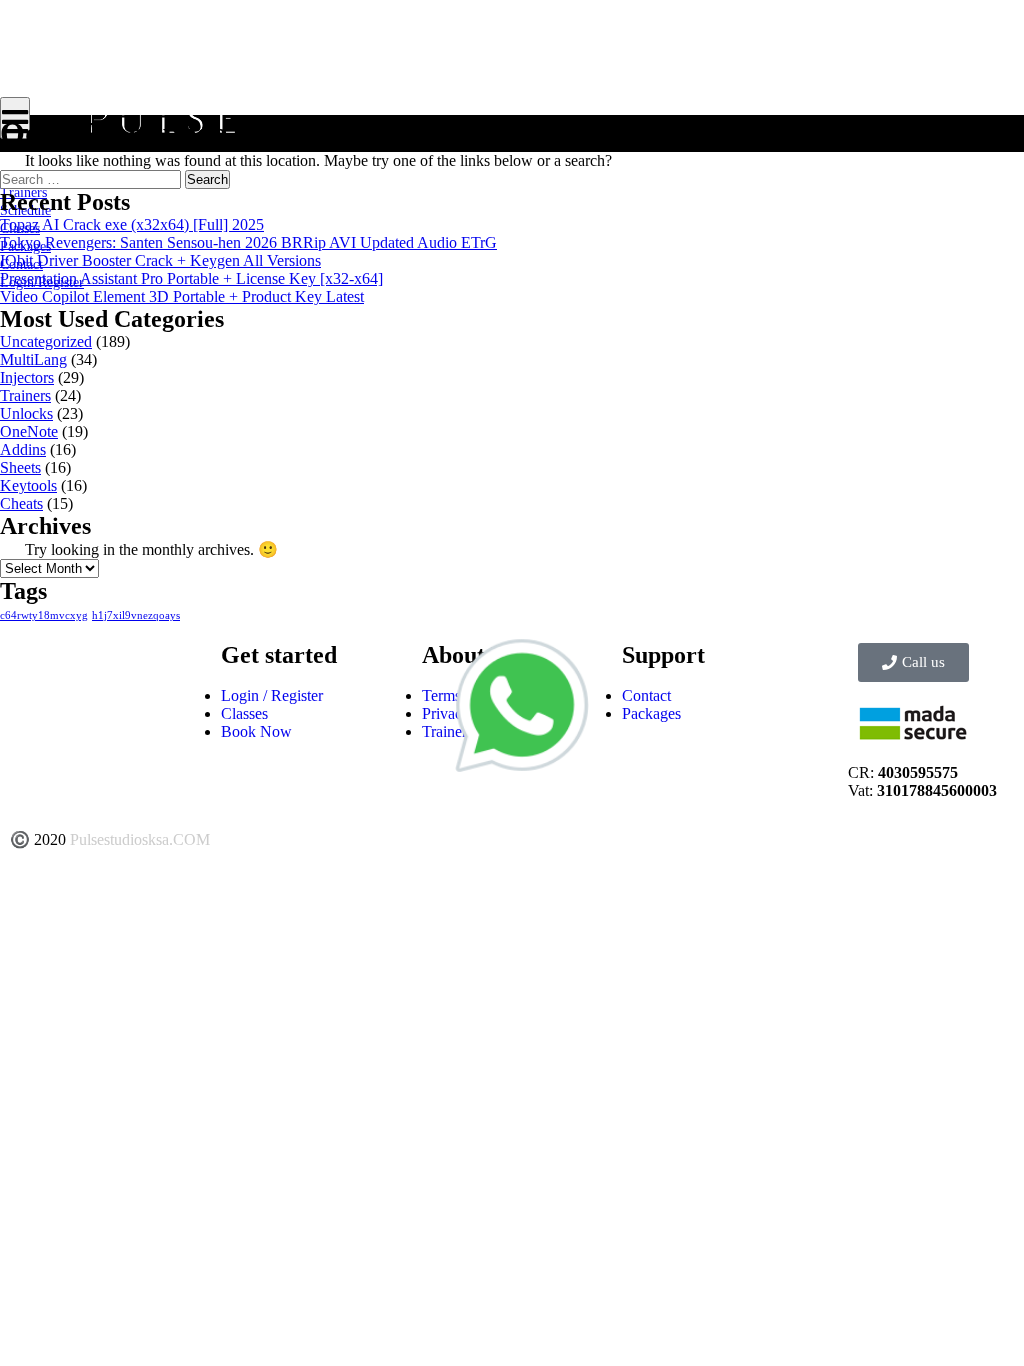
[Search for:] (92, 178)
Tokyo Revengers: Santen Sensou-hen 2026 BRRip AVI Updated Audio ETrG (248, 242)
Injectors (27, 377)
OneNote (29, 431)
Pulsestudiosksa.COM (140, 839)
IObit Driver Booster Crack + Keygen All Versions (160, 260)
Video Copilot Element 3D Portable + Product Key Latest (182, 296)
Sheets (20, 467)
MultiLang (33, 359)
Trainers (25, 395)
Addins (23, 449)
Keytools (28, 485)
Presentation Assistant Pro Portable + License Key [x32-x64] (191, 278)
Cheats (21, 503)
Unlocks (26, 413)
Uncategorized (46, 341)
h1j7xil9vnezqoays (136, 615)
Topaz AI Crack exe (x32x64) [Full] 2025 (132, 224)
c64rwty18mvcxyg (44, 615)
